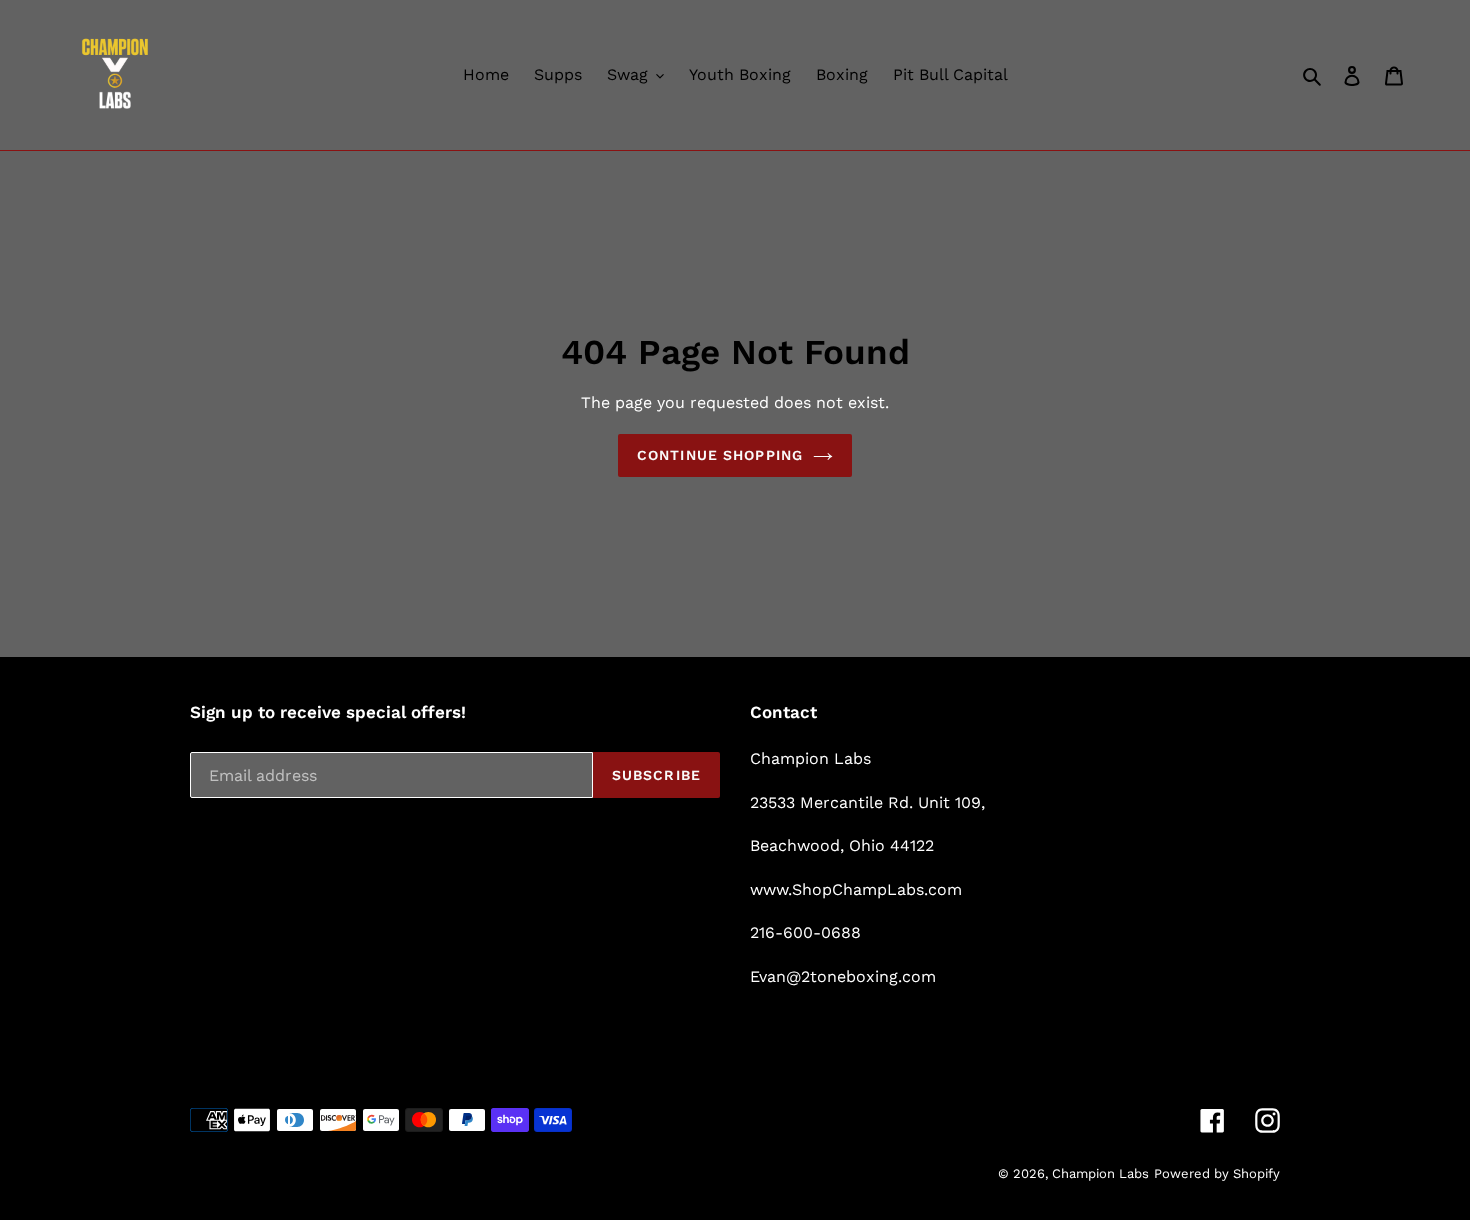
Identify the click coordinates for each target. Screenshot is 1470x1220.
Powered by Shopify (1217, 1173)
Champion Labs (1100, 1173)
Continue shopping (720, 455)
